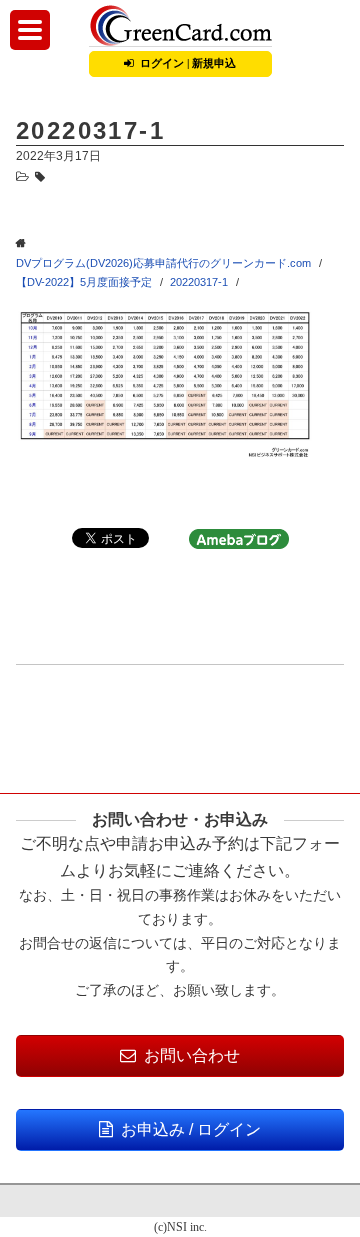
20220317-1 (199, 282)
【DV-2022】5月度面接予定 (84, 282)
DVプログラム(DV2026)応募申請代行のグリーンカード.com (163, 263)
